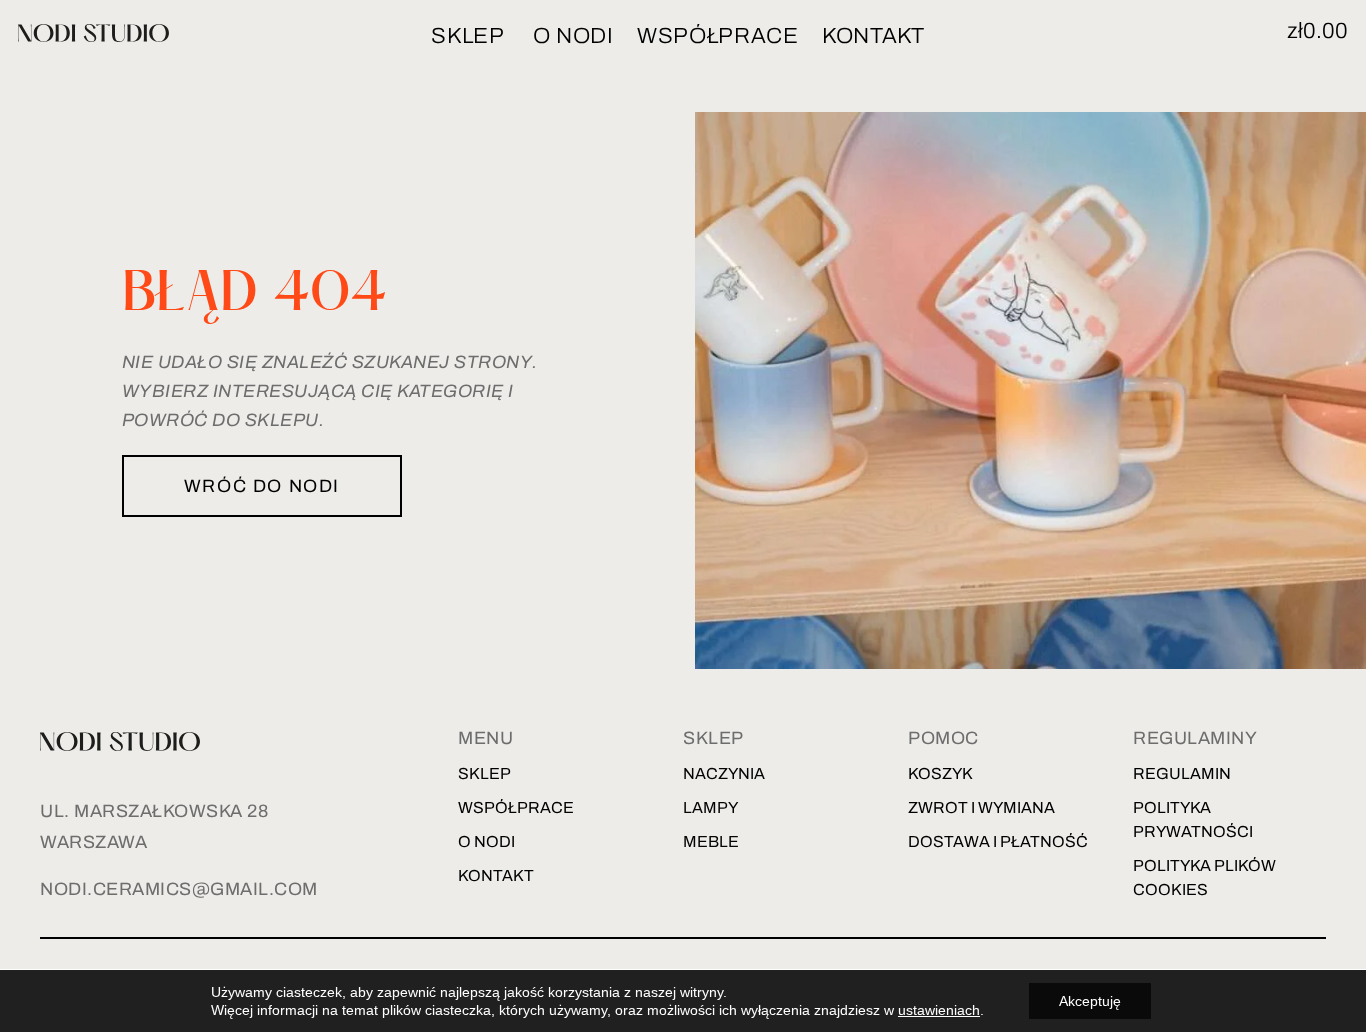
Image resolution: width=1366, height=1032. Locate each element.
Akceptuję (1090, 1001)
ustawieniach (939, 1010)
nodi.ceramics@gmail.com (179, 889)
